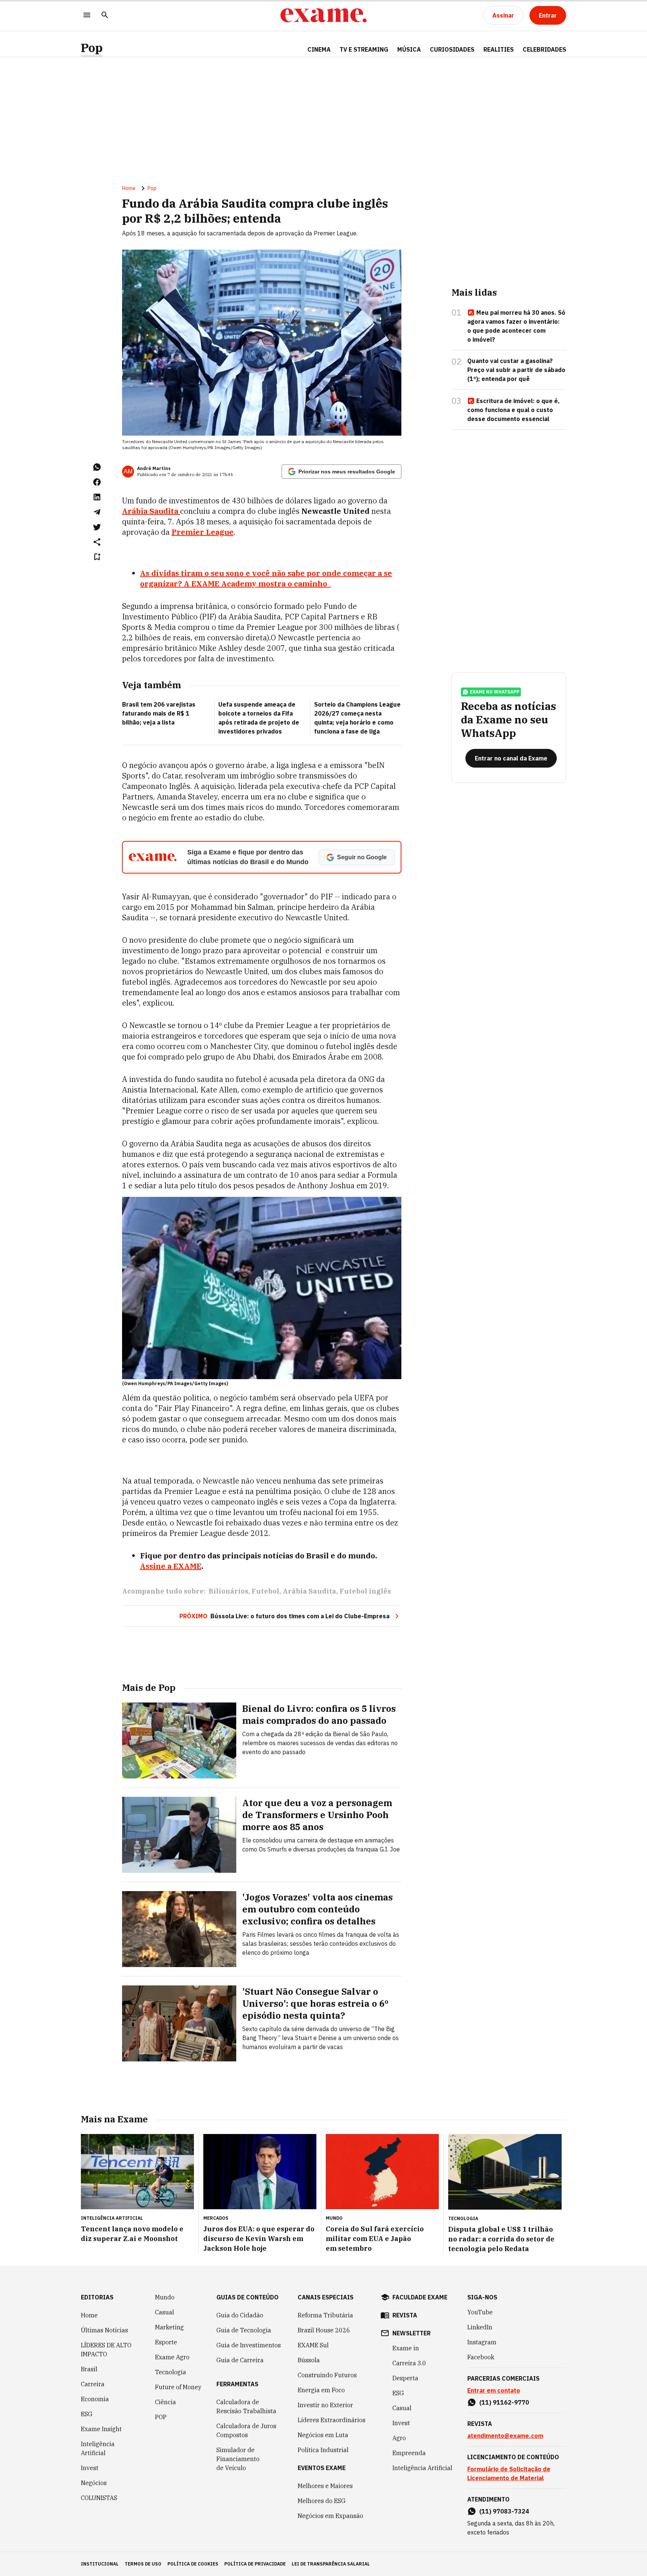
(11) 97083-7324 (504, 2511)
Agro (399, 2438)
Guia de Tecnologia (244, 2330)
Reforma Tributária (325, 2315)
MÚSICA (409, 49)
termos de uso (143, 2564)
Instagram (482, 2342)
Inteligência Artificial (98, 2448)
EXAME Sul (313, 2345)
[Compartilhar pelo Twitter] (97, 527)
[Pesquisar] (105, 16)
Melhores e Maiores (325, 2486)
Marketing (169, 2327)
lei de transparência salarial (331, 2564)
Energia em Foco (321, 2390)
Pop (92, 48)
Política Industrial (323, 2450)
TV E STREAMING (364, 49)
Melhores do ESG (322, 2501)
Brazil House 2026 (324, 2330)
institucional (100, 2564)
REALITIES (499, 49)
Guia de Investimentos (249, 2345)
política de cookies (193, 2564)
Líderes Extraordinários (332, 2420)
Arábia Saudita (309, 1591)
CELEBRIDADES (544, 49)
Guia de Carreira (240, 2360)
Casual (165, 2312)
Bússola (309, 2360)
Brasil (89, 2369)
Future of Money (178, 2387)
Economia (95, 2399)
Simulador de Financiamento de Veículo (238, 2459)
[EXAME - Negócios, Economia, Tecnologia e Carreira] (323, 15)
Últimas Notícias (104, 2330)
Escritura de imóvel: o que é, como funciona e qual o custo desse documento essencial (514, 410)
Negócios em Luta (323, 2435)
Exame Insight (101, 2429)
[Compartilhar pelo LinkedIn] (97, 497)
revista (405, 2315)
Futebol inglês (365, 1591)
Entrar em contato (494, 2390)
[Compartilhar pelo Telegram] (97, 512)
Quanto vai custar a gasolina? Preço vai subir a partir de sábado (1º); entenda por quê (516, 370)
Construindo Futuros (327, 2375)
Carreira (93, 2384)
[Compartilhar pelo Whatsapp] (97, 467)
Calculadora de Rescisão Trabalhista (246, 2406)
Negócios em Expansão (330, 2516)
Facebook (481, 2357)
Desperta (405, 2378)
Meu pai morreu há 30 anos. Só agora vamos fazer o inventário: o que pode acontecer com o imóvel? (516, 326)
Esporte (166, 2342)
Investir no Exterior (325, 2405)
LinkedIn (480, 2327)
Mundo (165, 2297)
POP (161, 2417)
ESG (87, 2414)
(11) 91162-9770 (504, 2402)
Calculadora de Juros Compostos (246, 2430)
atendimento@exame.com (505, 2436)
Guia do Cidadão (240, 2315)
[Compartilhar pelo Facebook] (97, 482)
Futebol (265, 1591)
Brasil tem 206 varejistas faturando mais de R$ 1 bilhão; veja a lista (159, 713)
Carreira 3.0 (409, 2363)
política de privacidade (255, 2564)
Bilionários (228, 1591)
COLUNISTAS (99, 2498)
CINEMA (319, 49)
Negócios (94, 2483)
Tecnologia (171, 2372)
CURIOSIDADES (452, 49)
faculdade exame (420, 2297)
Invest (90, 2468)
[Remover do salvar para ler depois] (97, 557)
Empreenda (409, 2453)
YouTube (480, 2312)
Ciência (165, 2402)
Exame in (406, 2348)
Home (129, 188)
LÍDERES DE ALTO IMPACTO (106, 2350)
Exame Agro (172, 2357)
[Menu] (87, 16)
